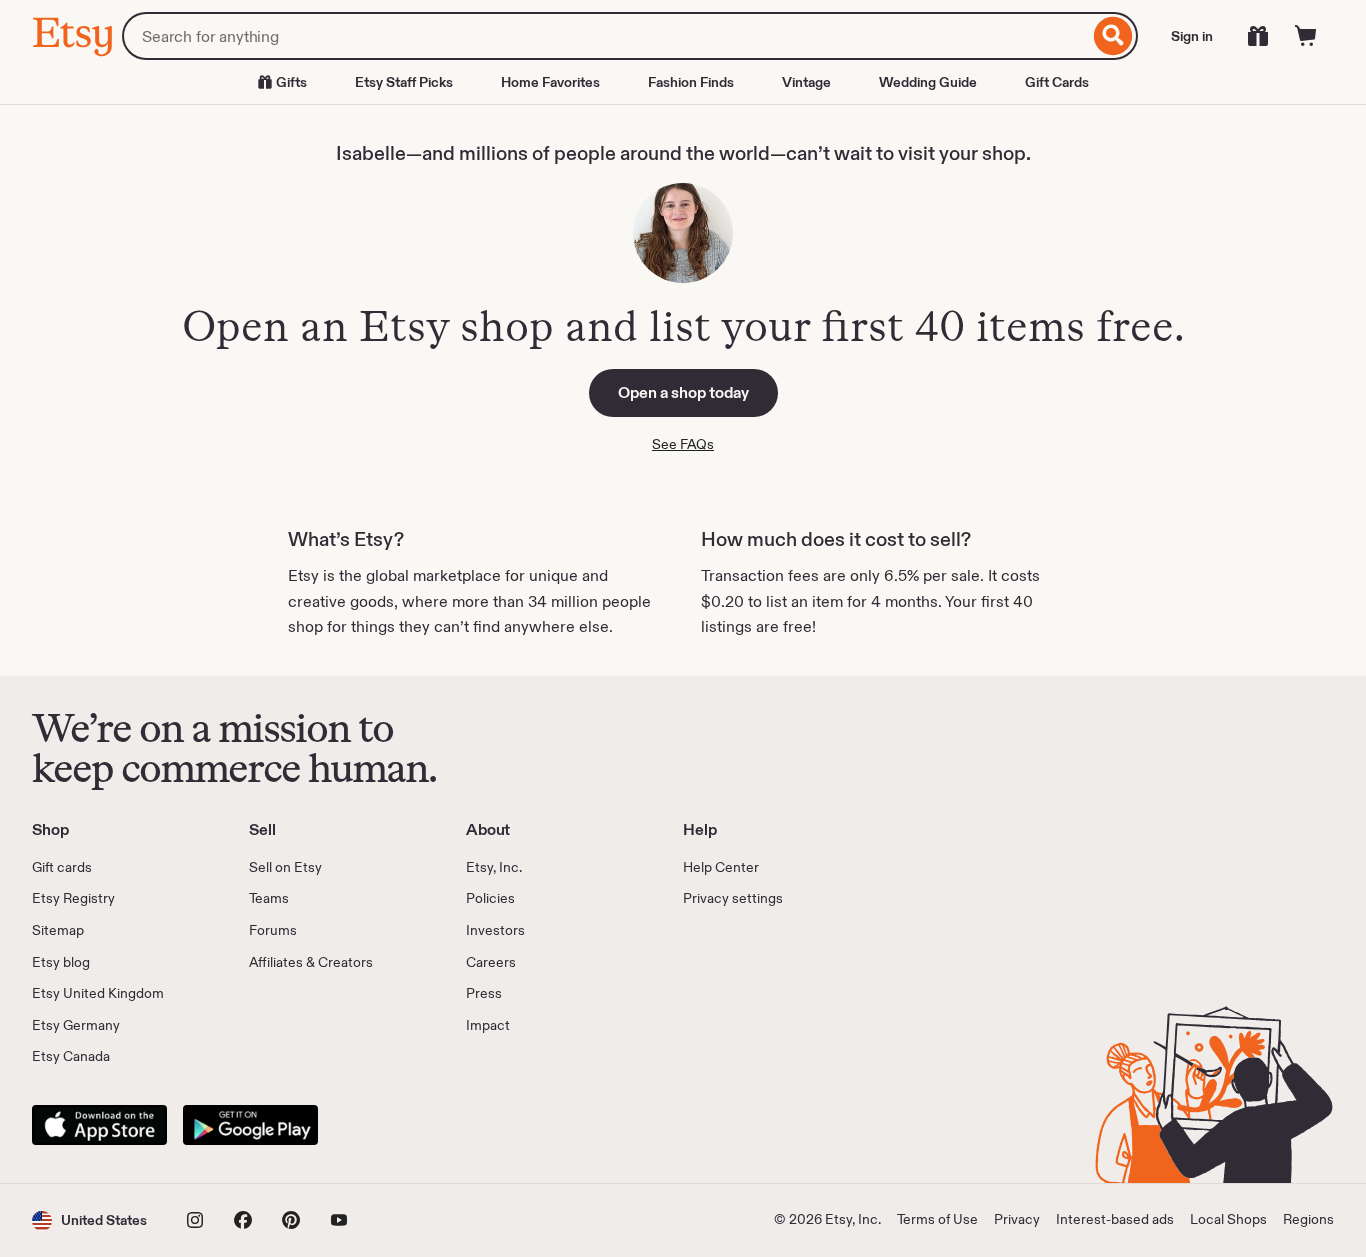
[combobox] (605, 36)
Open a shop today (683, 392)
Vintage (806, 82)
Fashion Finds (691, 82)
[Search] (1113, 36)
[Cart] (1306, 36)
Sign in (1192, 36)
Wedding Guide (928, 82)
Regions (1308, 1219)
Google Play (250, 1125)
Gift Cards (1057, 82)
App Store (99, 1125)
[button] (89, 1220)
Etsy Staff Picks (404, 82)
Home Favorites (550, 82)
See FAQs (683, 444)
